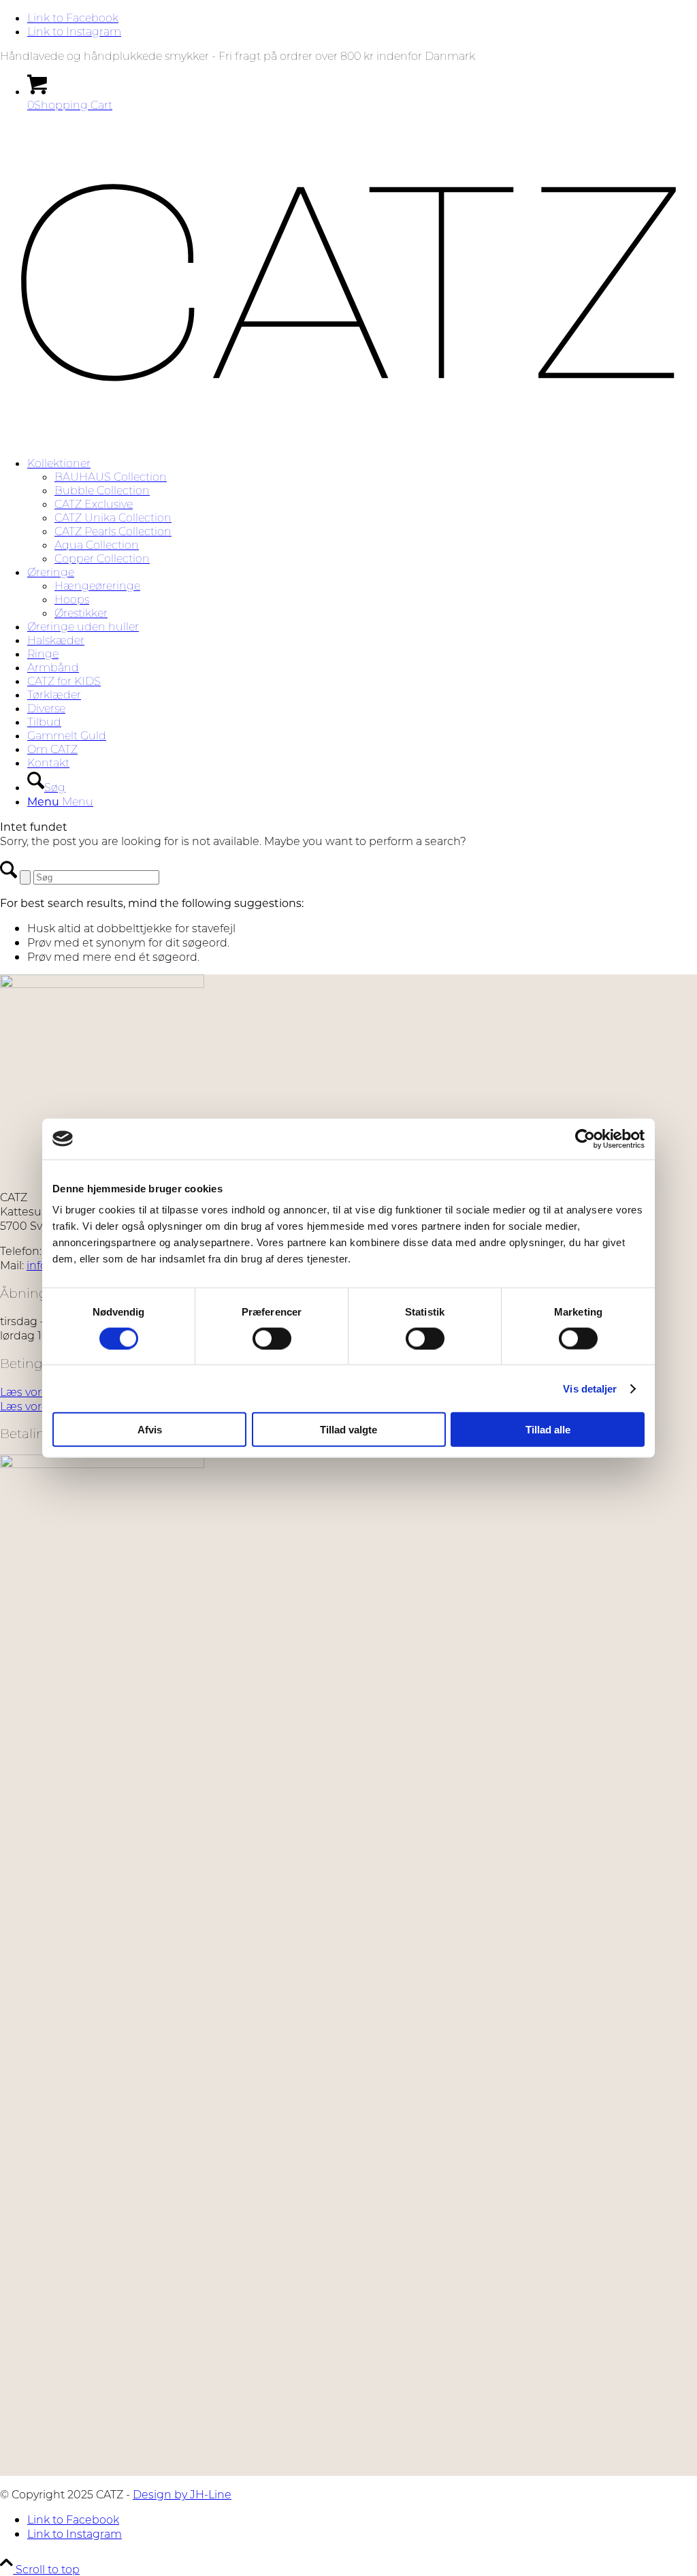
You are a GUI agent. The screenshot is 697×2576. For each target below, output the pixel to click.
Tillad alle (548, 1430)
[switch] (272, 1338)
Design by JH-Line (182, 2494)
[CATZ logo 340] (348, 439)
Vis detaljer (590, 1388)
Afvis (150, 1430)
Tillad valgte (348, 1430)
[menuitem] (362, 511)
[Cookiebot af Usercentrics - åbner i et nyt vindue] (585, 1139)
